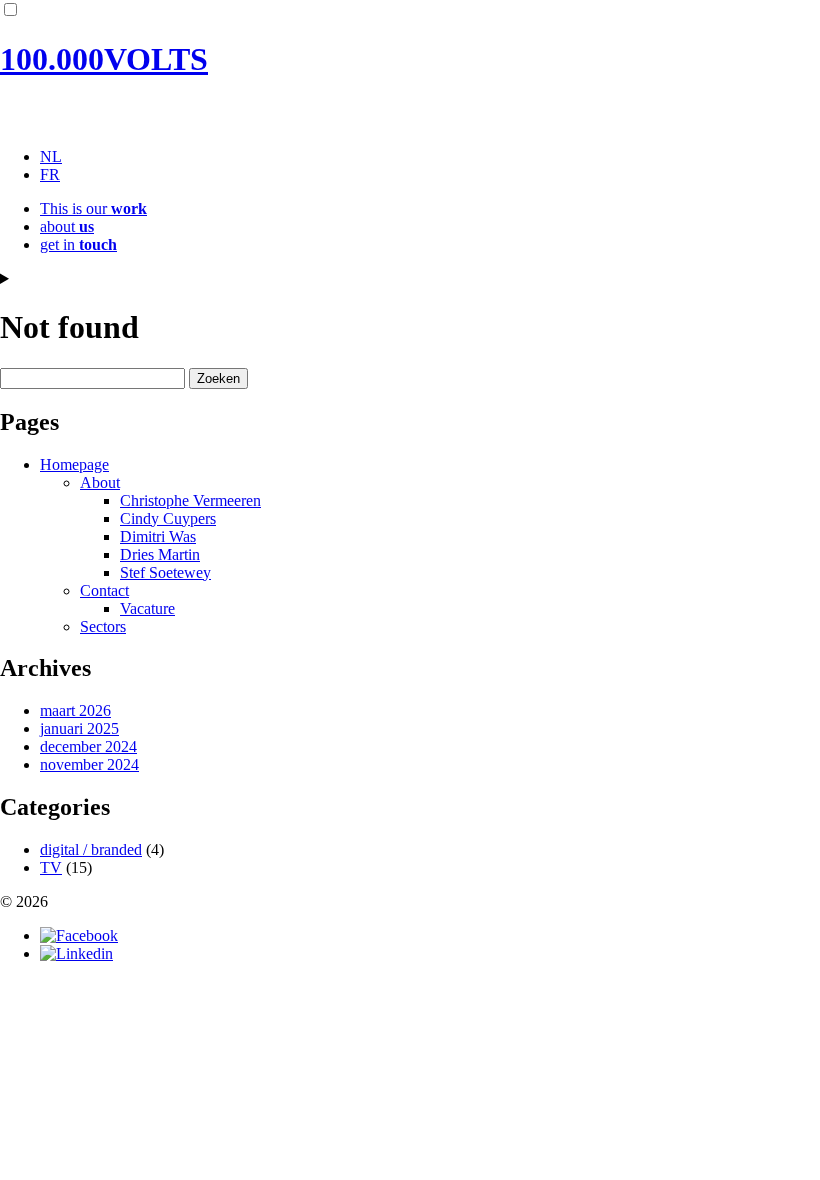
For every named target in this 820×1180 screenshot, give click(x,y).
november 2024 (89, 764)
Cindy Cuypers (168, 518)
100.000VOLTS (104, 59)
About (100, 482)
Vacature (147, 608)
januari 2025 (79, 728)
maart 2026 (75, 710)
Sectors (103, 626)
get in (78, 244)
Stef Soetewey (165, 572)
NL (51, 156)
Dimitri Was (158, 536)
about (67, 226)
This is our (93, 208)
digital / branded (91, 849)
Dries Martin (160, 554)
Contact (104, 590)
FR (50, 174)
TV (51, 867)
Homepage (74, 464)
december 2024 (88, 746)
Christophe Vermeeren (190, 500)
